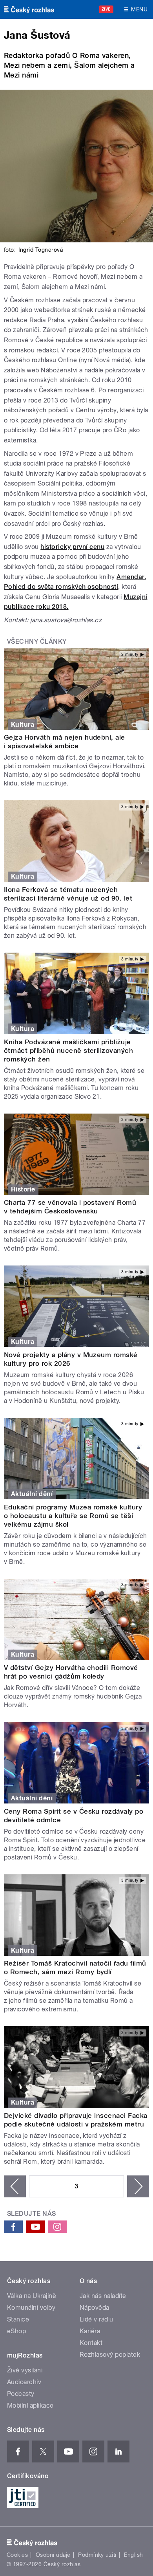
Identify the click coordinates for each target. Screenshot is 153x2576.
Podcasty (21, 2394)
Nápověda (95, 2308)
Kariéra (90, 2331)
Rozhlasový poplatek (110, 2355)
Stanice (18, 2319)
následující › (138, 2186)
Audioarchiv (24, 2382)
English (133, 2555)
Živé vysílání (25, 2370)
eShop (16, 2331)
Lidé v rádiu (97, 2319)
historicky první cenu (72, 547)
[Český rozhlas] (29, 9)
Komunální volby (31, 2308)
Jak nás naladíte (103, 2296)
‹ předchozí (15, 2186)
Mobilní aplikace (30, 2405)
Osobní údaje (53, 2555)
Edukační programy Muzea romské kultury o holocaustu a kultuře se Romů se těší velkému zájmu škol (73, 1516)
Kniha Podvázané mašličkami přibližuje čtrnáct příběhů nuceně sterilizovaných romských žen (68, 1051)
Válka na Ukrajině (32, 2296)
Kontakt (91, 2343)
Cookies (17, 2555)
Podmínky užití (97, 2555)
